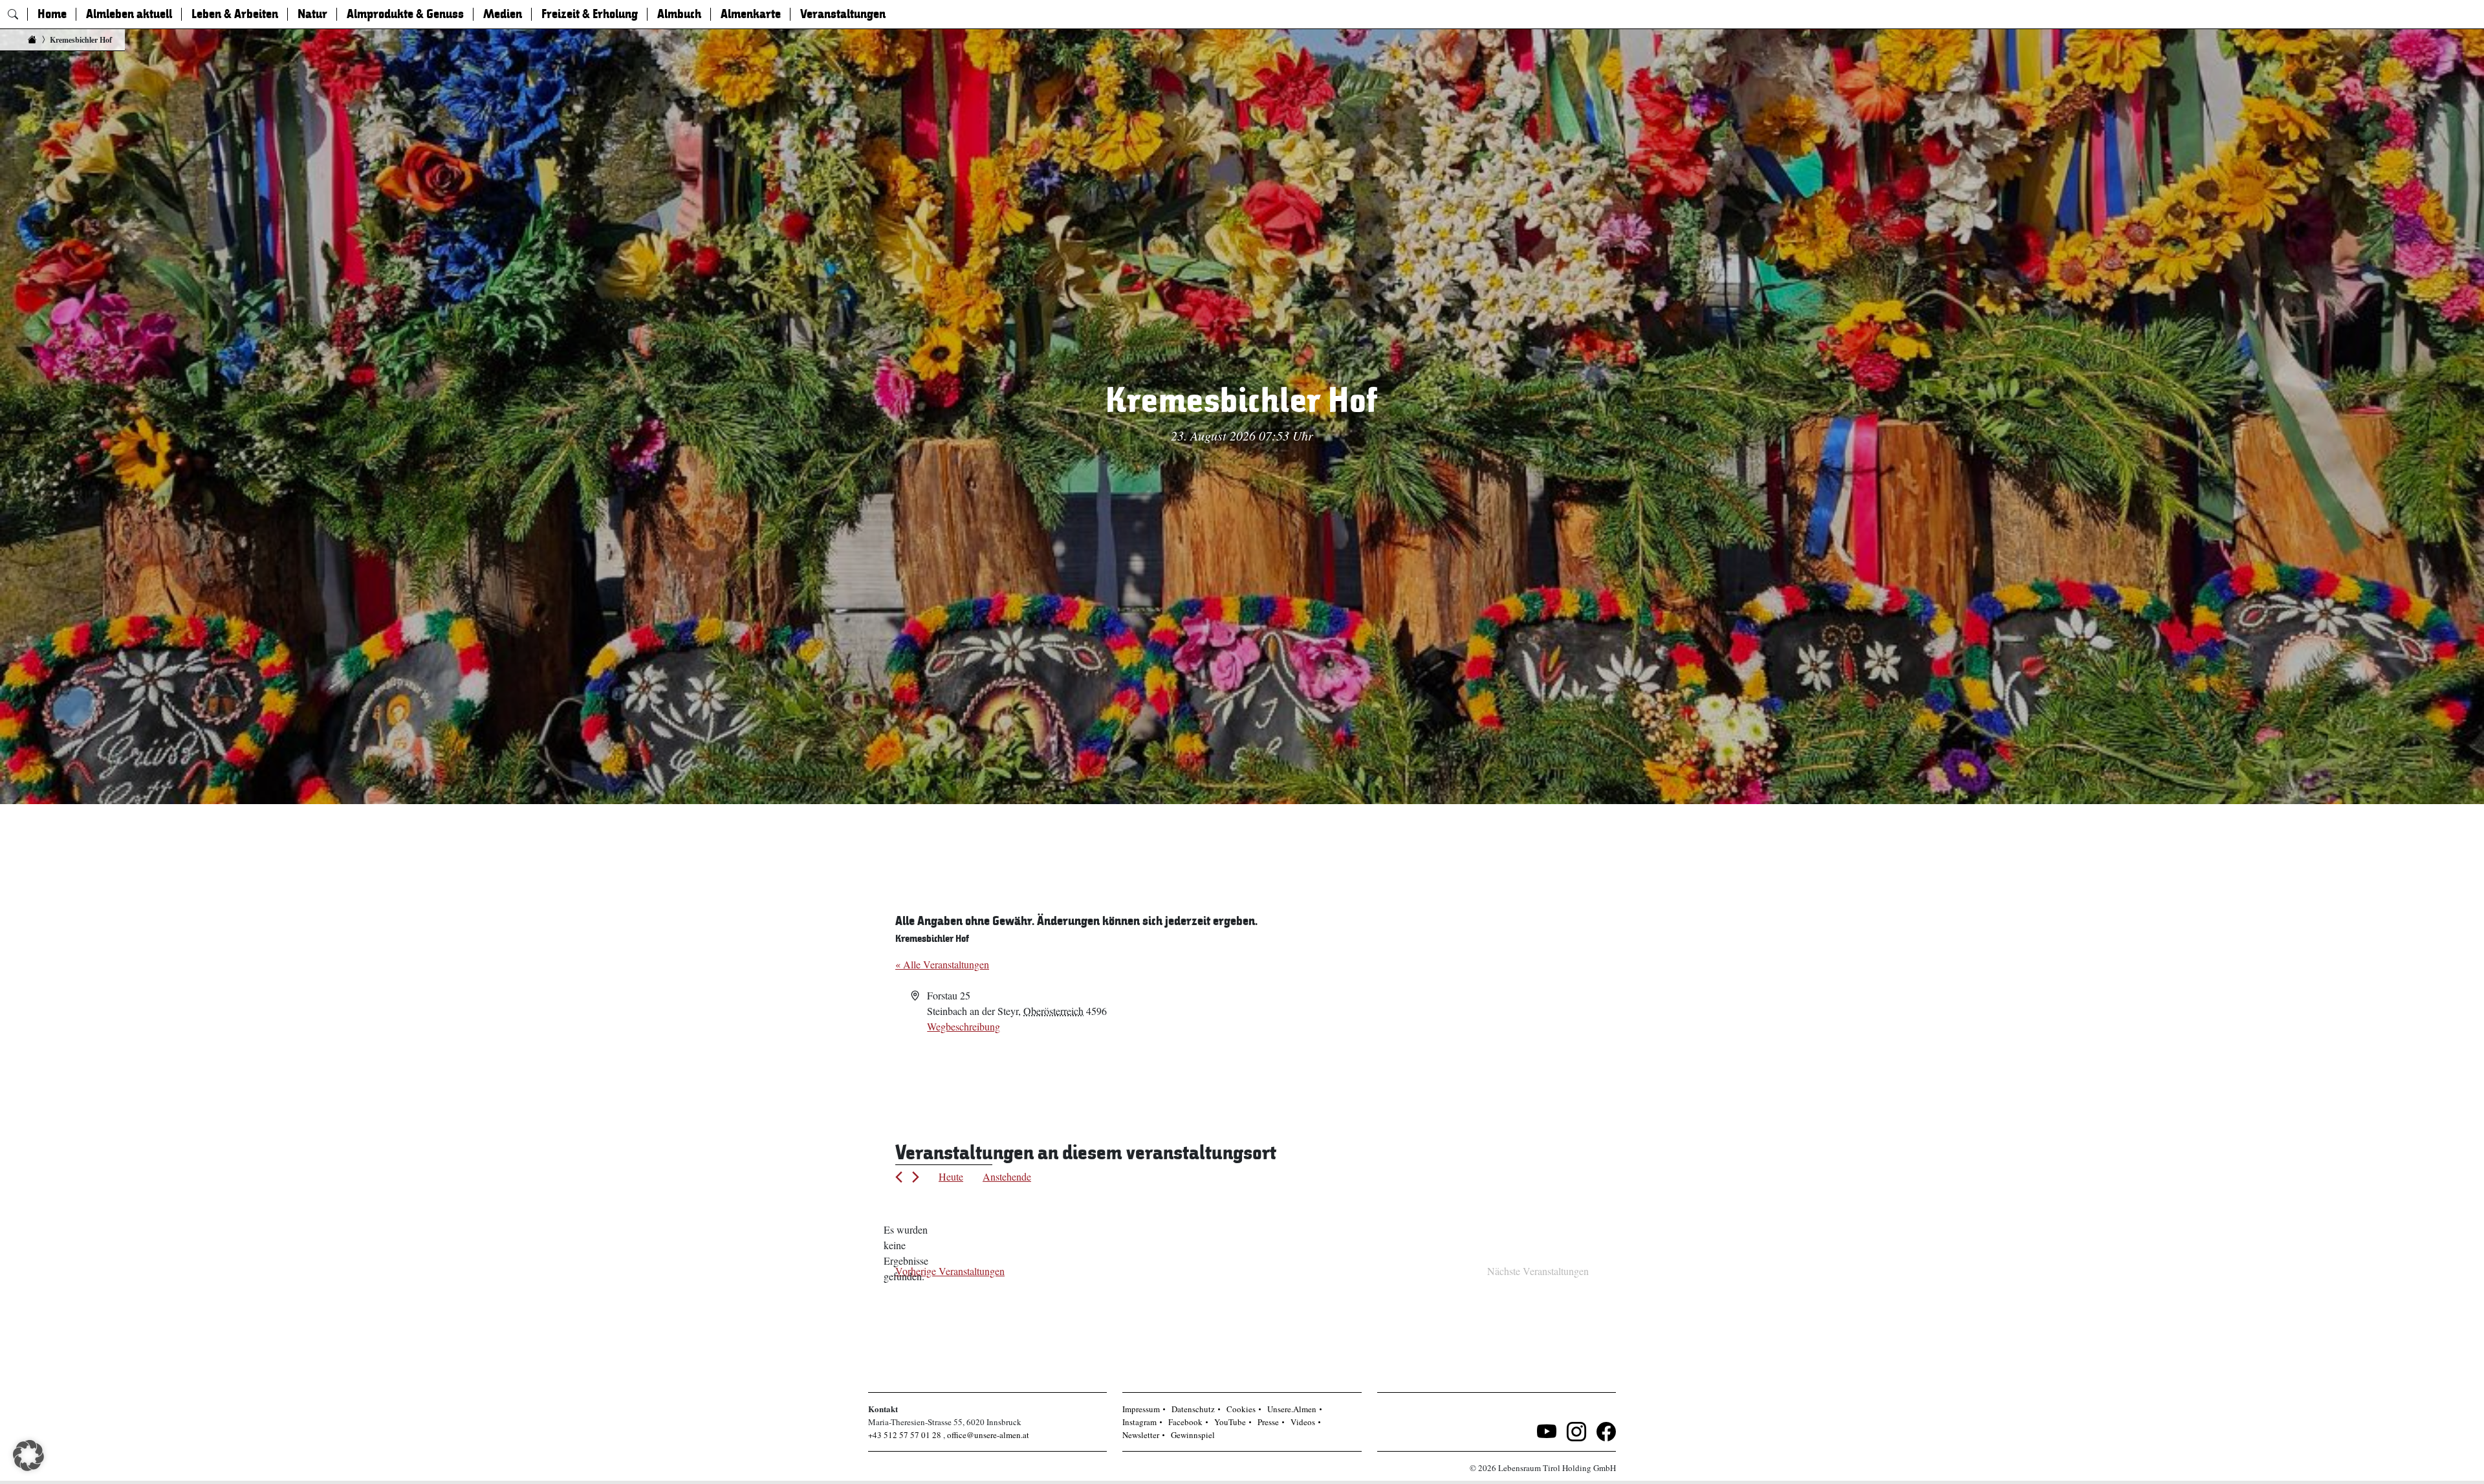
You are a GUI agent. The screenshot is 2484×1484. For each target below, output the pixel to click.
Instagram (1139, 1422)
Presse (1268, 1422)
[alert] (906, 1253)
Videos (1303, 1422)
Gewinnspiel (1193, 1435)
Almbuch (679, 14)
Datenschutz (1193, 1409)
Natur (312, 14)
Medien (503, 14)
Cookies (1241, 1409)
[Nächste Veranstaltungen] (916, 1177)
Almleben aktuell (129, 14)
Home (52, 14)
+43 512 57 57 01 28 (905, 1435)
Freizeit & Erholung (590, 14)
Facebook (1185, 1422)
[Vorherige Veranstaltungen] (899, 1177)
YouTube (1230, 1422)
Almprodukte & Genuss (405, 14)
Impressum (1141, 1409)
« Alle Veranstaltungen (942, 964)
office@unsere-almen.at (988, 1435)
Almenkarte (751, 14)
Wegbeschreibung (964, 1026)
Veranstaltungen (843, 14)
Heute (951, 1176)
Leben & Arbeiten (235, 14)
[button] (28, 1456)
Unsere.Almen (1292, 1409)
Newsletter (1141, 1435)
